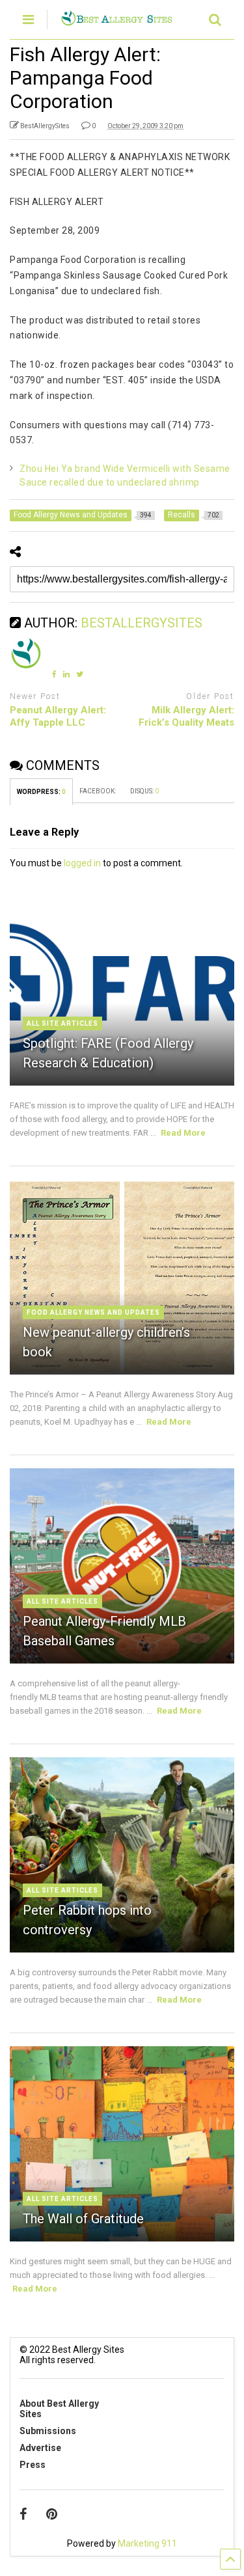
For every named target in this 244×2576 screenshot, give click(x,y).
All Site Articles (62, 1023)
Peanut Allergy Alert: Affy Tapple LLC (58, 717)
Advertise (40, 2448)
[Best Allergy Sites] (116, 20)
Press (33, 2465)
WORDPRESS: (41, 792)
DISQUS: (144, 791)
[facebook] (23, 2514)
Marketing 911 (147, 2543)
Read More (183, 1133)
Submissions (48, 2431)
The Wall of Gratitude (83, 2219)
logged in (82, 863)
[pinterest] (52, 2514)
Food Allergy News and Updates (93, 1312)
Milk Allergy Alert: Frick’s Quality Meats (186, 717)
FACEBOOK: (98, 791)
